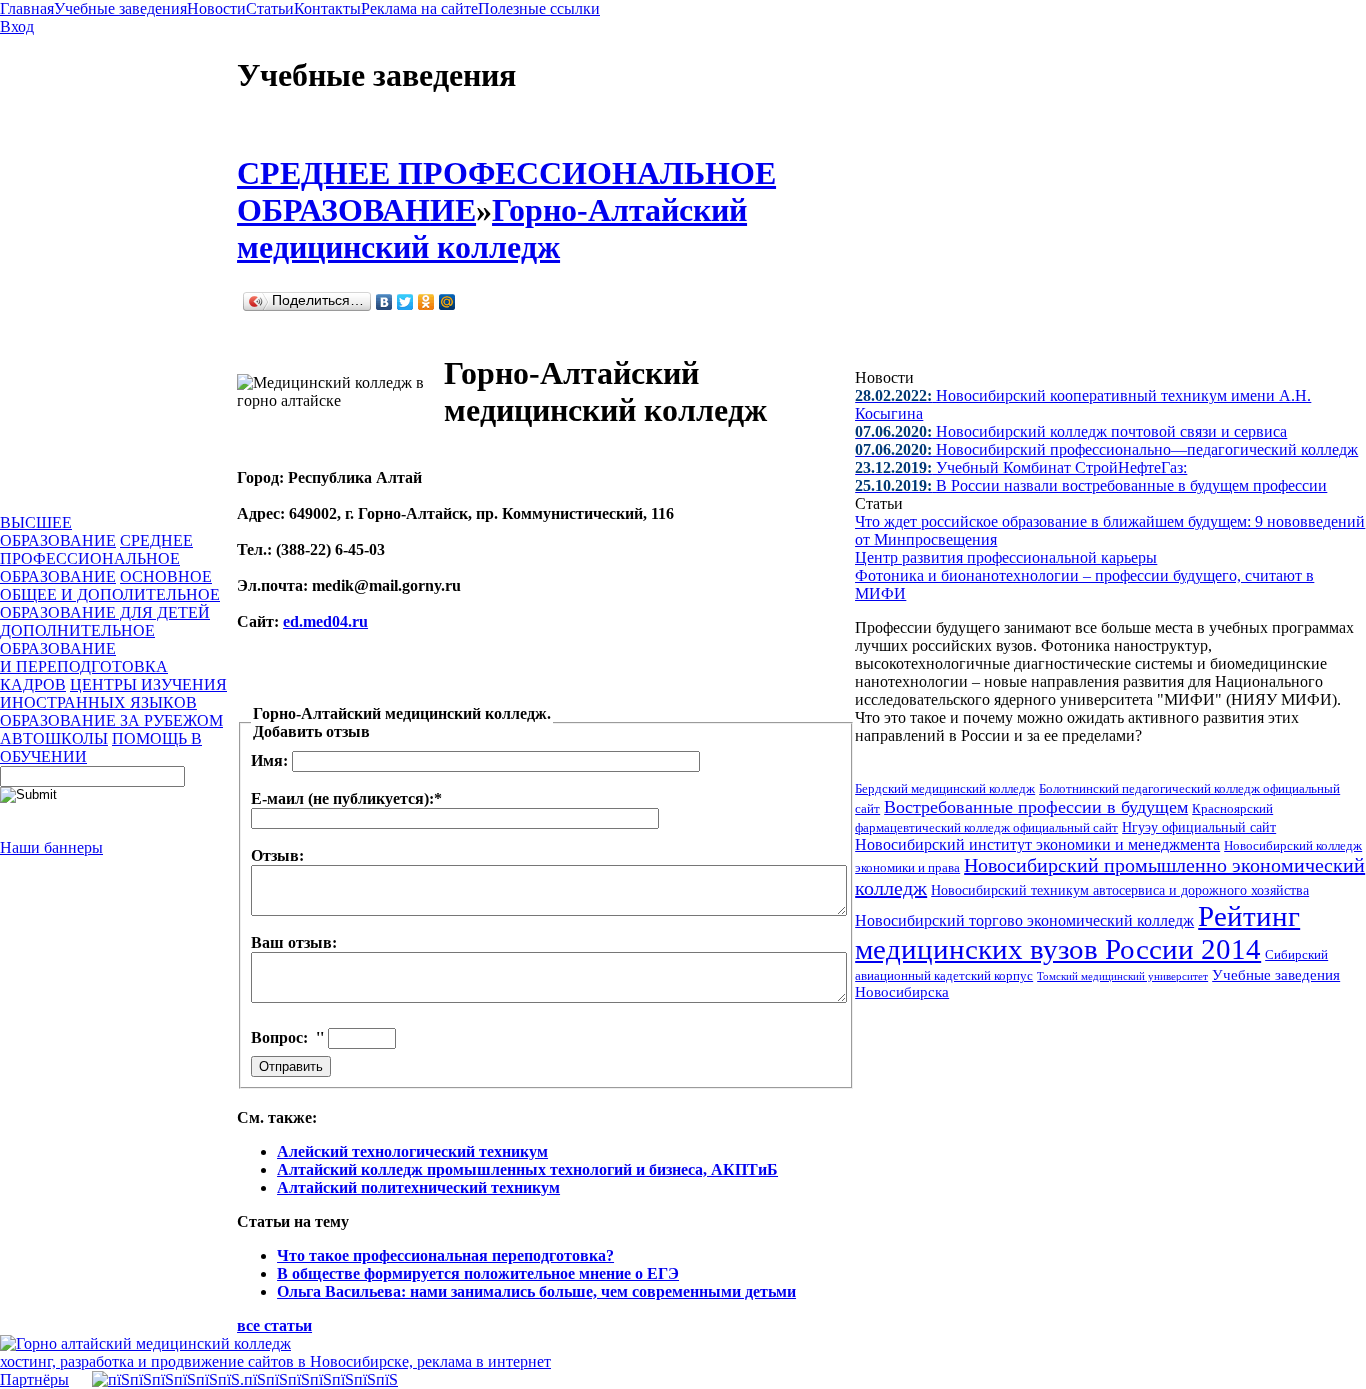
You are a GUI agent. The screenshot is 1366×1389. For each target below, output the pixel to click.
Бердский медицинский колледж (945, 788)
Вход (17, 26)
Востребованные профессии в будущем (1036, 807)
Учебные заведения (120, 8)
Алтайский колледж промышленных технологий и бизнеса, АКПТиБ (527, 1169)
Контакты (327, 8)
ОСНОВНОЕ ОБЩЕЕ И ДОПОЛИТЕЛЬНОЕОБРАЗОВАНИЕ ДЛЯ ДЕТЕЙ (110, 594)
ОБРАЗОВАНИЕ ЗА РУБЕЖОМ (111, 720)
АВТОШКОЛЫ (54, 738)
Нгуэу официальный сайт (1199, 827)
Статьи (270, 8)
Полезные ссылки (539, 8)
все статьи (274, 1325)
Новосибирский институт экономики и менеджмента (1037, 844)
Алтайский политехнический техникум (418, 1187)
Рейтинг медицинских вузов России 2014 (1077, 932)
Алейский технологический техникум (412, 1151)
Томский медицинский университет (1122, 976)
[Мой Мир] (447, 302)
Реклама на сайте (419, 8)
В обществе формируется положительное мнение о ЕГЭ (478, 1273)
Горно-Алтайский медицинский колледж (492, 228)
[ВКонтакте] (384, 302)
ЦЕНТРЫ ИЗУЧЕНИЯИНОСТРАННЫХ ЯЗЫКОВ (113, 693)
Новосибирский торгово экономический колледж (1024, 920)
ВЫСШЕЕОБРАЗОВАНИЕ (58, 531)
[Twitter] (405, 302)
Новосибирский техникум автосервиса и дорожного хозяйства (1120, 890)
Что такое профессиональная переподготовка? (445, 1255)
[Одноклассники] (426, 302)
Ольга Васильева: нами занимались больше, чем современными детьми (536, 1291)
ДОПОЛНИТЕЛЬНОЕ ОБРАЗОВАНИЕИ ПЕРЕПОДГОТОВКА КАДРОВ (84, 657)
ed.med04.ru (325, 621)
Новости (216, 8)
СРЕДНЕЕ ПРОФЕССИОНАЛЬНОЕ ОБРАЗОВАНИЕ (96, 558)
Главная (27, 8)
